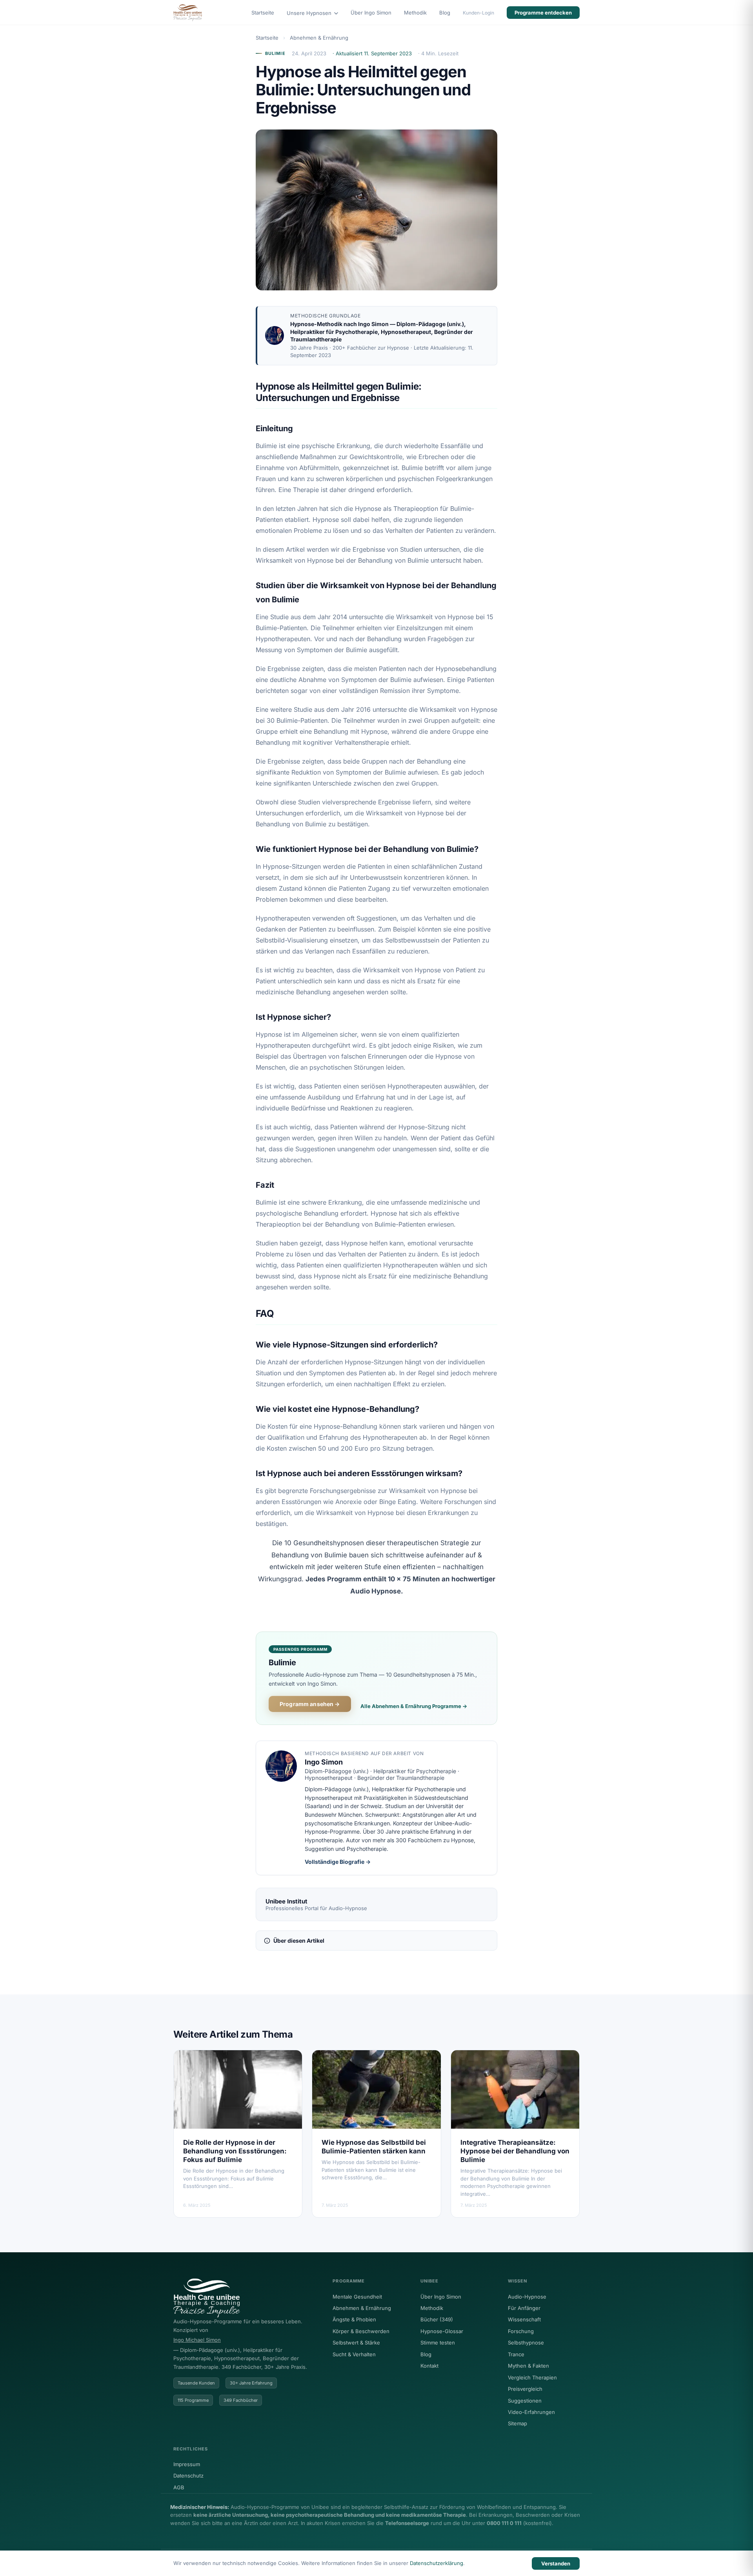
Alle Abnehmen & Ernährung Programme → (414, 1706)
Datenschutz (188, 2476)
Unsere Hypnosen (310, 13)
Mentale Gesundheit (357, 2297)
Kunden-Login (478, 13)
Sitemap (517, 2423)
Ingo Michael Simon (197, 2340)
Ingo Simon (373, 324)
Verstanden (556, 2563)
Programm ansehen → (310, 1704)
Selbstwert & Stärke (356, 2343)
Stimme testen (438, 2343)
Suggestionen (525, 2401)
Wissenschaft (524, 2319)
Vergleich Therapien (532, 2377)
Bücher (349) (437, 2319)
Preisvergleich (525, 2389)
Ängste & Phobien (354, 2319)
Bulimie (275, 53)
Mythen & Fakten (528, 2366)
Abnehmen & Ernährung (319, 38)
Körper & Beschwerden (361, 2331)
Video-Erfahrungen (531, 2412)
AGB (179, 2487)
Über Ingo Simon (371, 13)
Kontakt (429, 2366)
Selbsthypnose (526, 2343)
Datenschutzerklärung (437, 2563)
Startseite (263, 13)
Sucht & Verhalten (354, 2354)
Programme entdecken (543, 13)
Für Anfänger (524, 2308)
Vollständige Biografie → (338, 1862)
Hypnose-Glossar (442, 2331)
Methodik (415, 13)
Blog (445, 13)
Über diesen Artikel (299, 1941)
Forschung (521, 2331)
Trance (516, 2354)
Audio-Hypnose (527, 2297)
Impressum (187, 2464)
